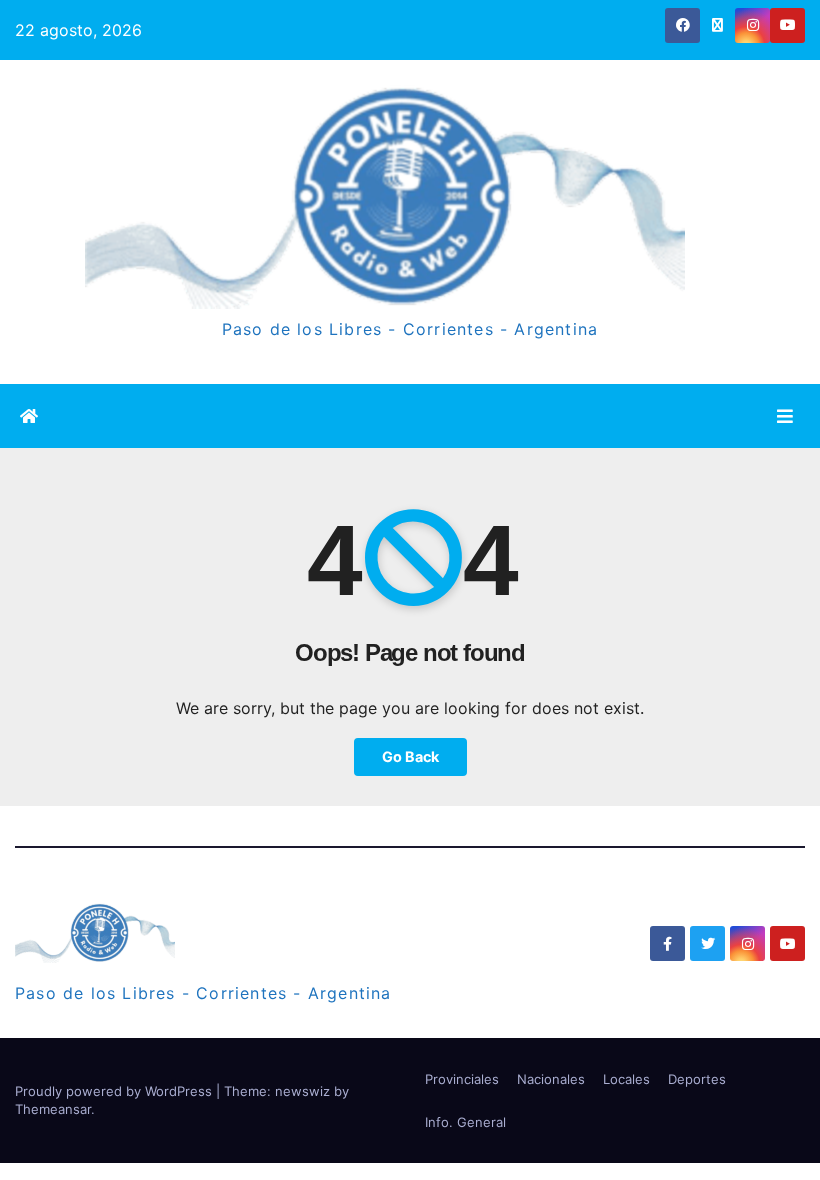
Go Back (410, 756)
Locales (626, 1079)
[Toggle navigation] (785, 415)
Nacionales (551, 1079)
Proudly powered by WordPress (115, 1091)
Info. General (465, 1122)
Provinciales (462, 1079)
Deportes (697, 1079)
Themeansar (53, 1109)
